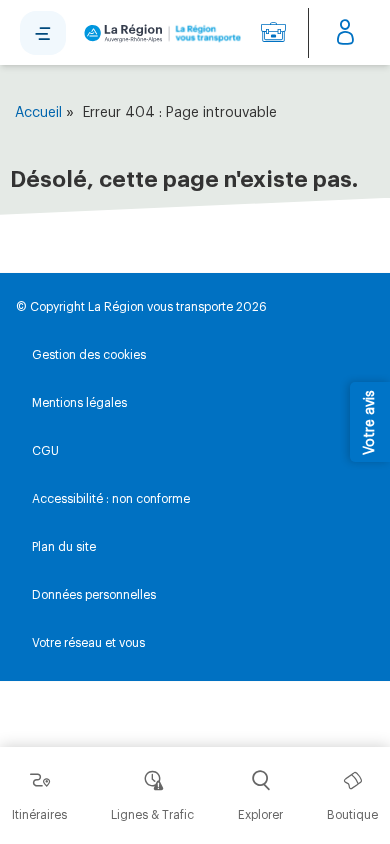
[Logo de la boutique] (159, 33)
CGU (45, 451)
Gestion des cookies (89, 355)
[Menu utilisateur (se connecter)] (345, 33)
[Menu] (43, 33)
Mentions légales (79, 403)
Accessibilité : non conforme (111, 499)
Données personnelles (94, 595)
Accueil (38, 113)
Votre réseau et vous (88, 643)
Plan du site (64, 547)
